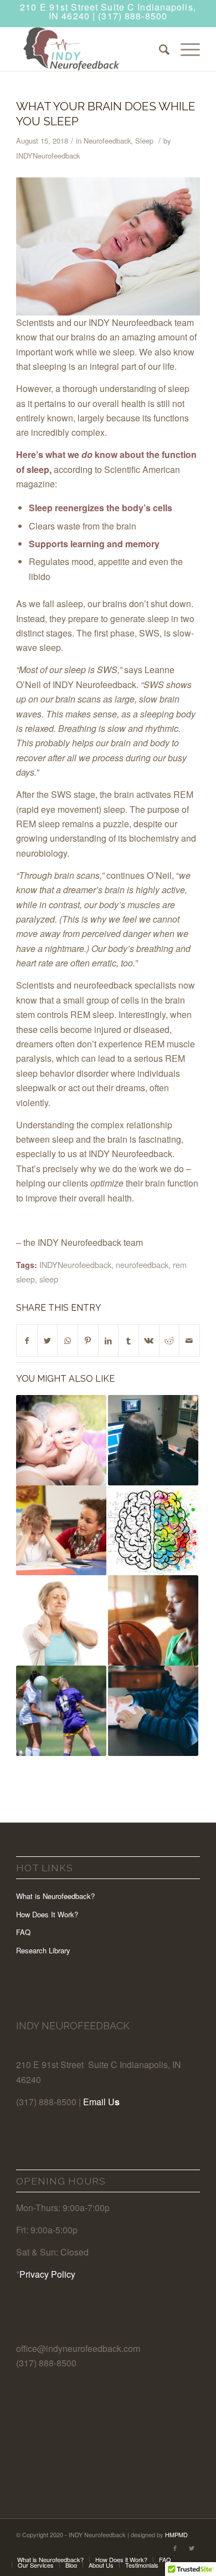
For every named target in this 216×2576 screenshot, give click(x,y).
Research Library (43, 1950)
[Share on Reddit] (169, 1340)
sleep (49, 1279)
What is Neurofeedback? (55, 1896)
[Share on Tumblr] (128, 1340)
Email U (99, 2102)
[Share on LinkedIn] (109, 1340)
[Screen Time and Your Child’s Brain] (153, 1711)
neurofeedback (142, 1264)
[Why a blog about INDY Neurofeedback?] (153, 1440)
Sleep (144, 141)
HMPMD (176, 2534)
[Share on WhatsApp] (68, 1340)
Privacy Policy (47, 2274)
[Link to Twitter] (192, 2548)
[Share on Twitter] (48, 1340)
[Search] (159, 49)
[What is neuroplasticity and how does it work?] (153, 1531)
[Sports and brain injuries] (153, 1620)
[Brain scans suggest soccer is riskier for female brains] (61, 1711)
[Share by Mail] (189, 1340)
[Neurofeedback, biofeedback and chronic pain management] (61, 1620)
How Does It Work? (47, 1914)
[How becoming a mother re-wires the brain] (61, 1440)
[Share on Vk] (149, 1340)
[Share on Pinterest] (88, 1340)
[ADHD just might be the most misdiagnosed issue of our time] (61, 1531)
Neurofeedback (107, 141)
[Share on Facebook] (27, 1340)
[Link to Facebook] (175, 2548)
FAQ (23, 1932)
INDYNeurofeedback (48, 156)
